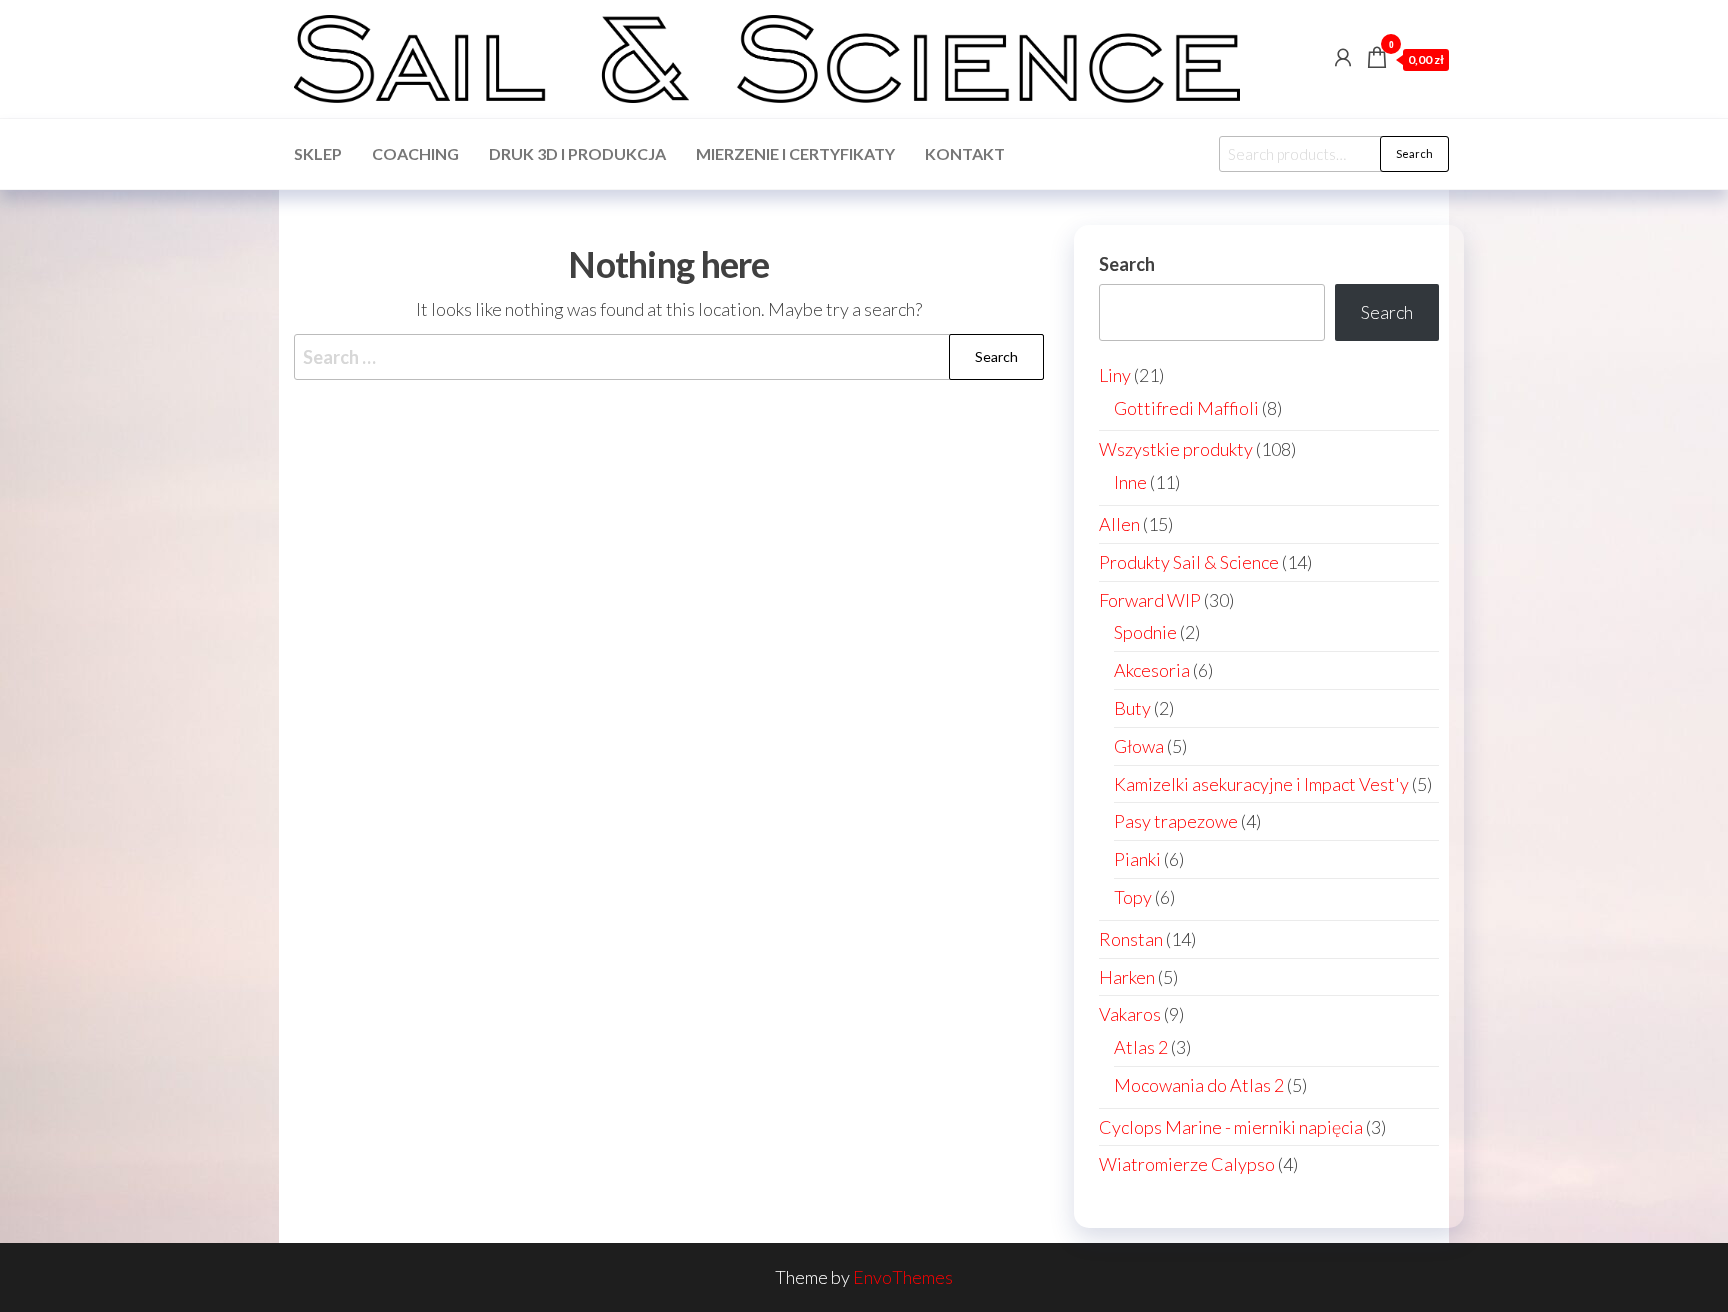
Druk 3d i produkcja (577, 153)
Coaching (415, 153)
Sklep (318, 153)
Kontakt (965, 153)
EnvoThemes (903, 1277)
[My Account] (1343, 57)
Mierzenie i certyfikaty (795, 153)
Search (1414, 153)
